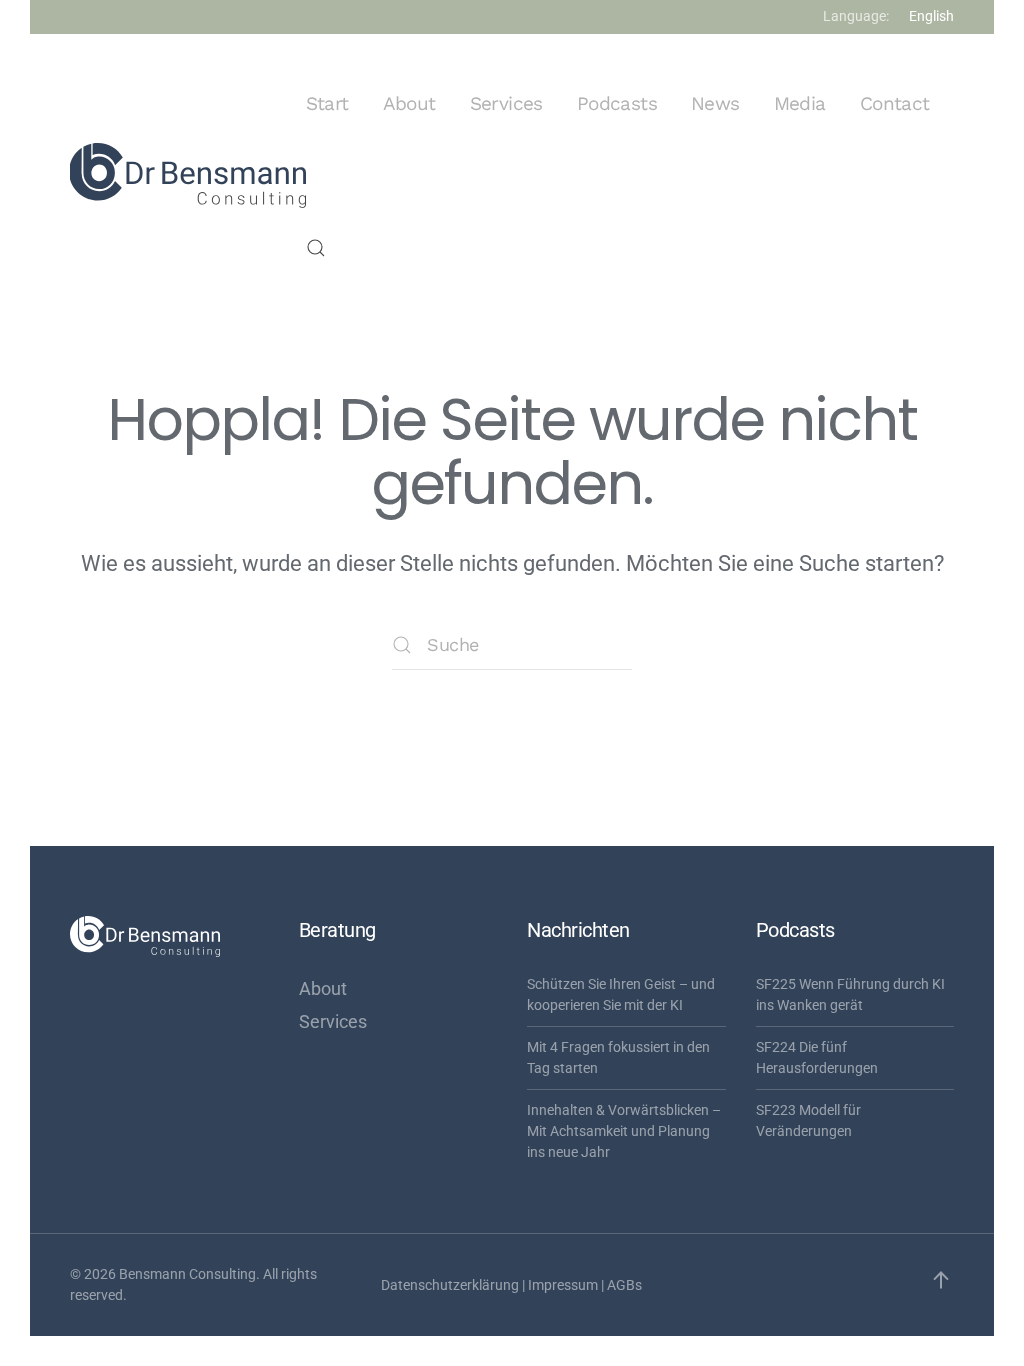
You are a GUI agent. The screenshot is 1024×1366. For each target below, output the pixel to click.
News (715, 103)
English (931, 16)
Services (506, 103)
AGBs (624, 1285)
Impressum (563, 1285)
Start (327, 103)
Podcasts (617, 103)
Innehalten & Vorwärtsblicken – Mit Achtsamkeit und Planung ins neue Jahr (624, 1131)
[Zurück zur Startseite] (188, 176)
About (409, 103)
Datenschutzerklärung (450, 1285)
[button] (316, 248)
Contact (895, 103)
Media (800, 103)
